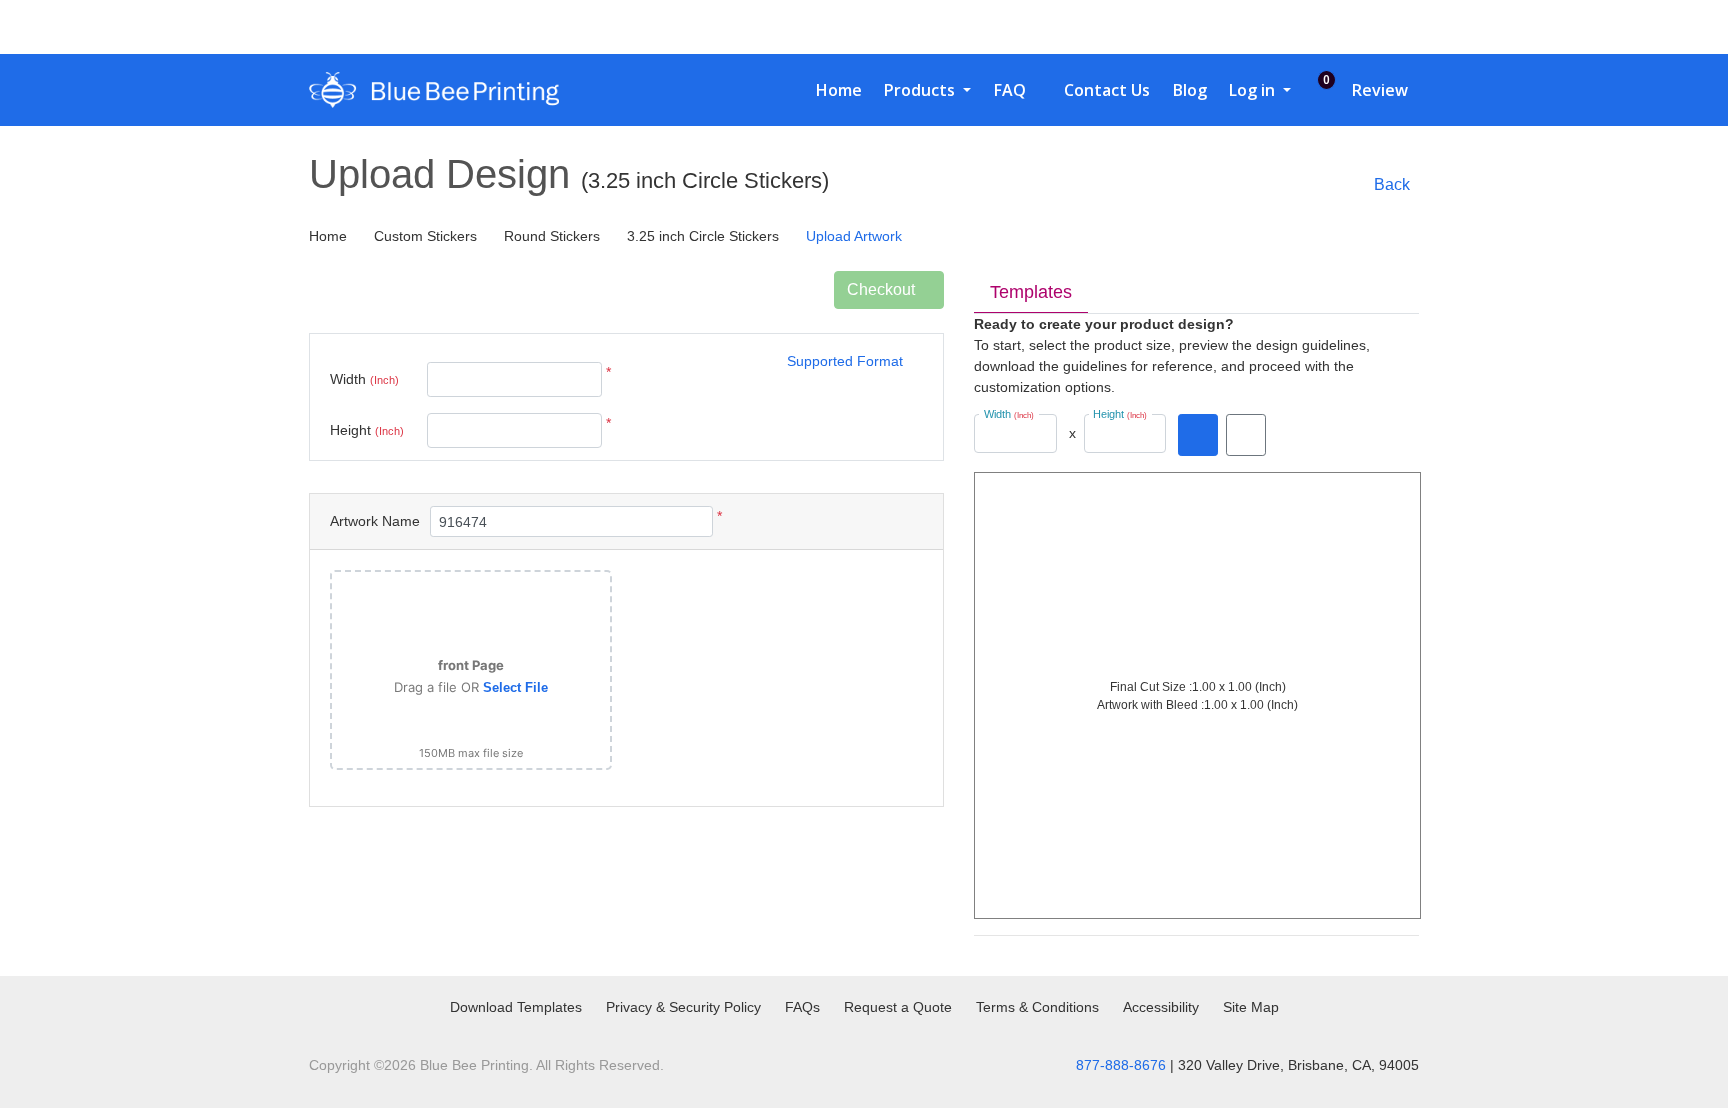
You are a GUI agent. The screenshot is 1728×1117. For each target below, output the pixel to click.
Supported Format (845, 361)
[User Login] (1355, 27)
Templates (1031, 292)
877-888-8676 (1121, 1065)
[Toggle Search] (1313, 27)
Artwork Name (375, 521)
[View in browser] (1246, 435)
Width (364, 379)
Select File (515, 687)
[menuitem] (831, 90)
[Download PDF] (1198, 435)
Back (1392, 184)
